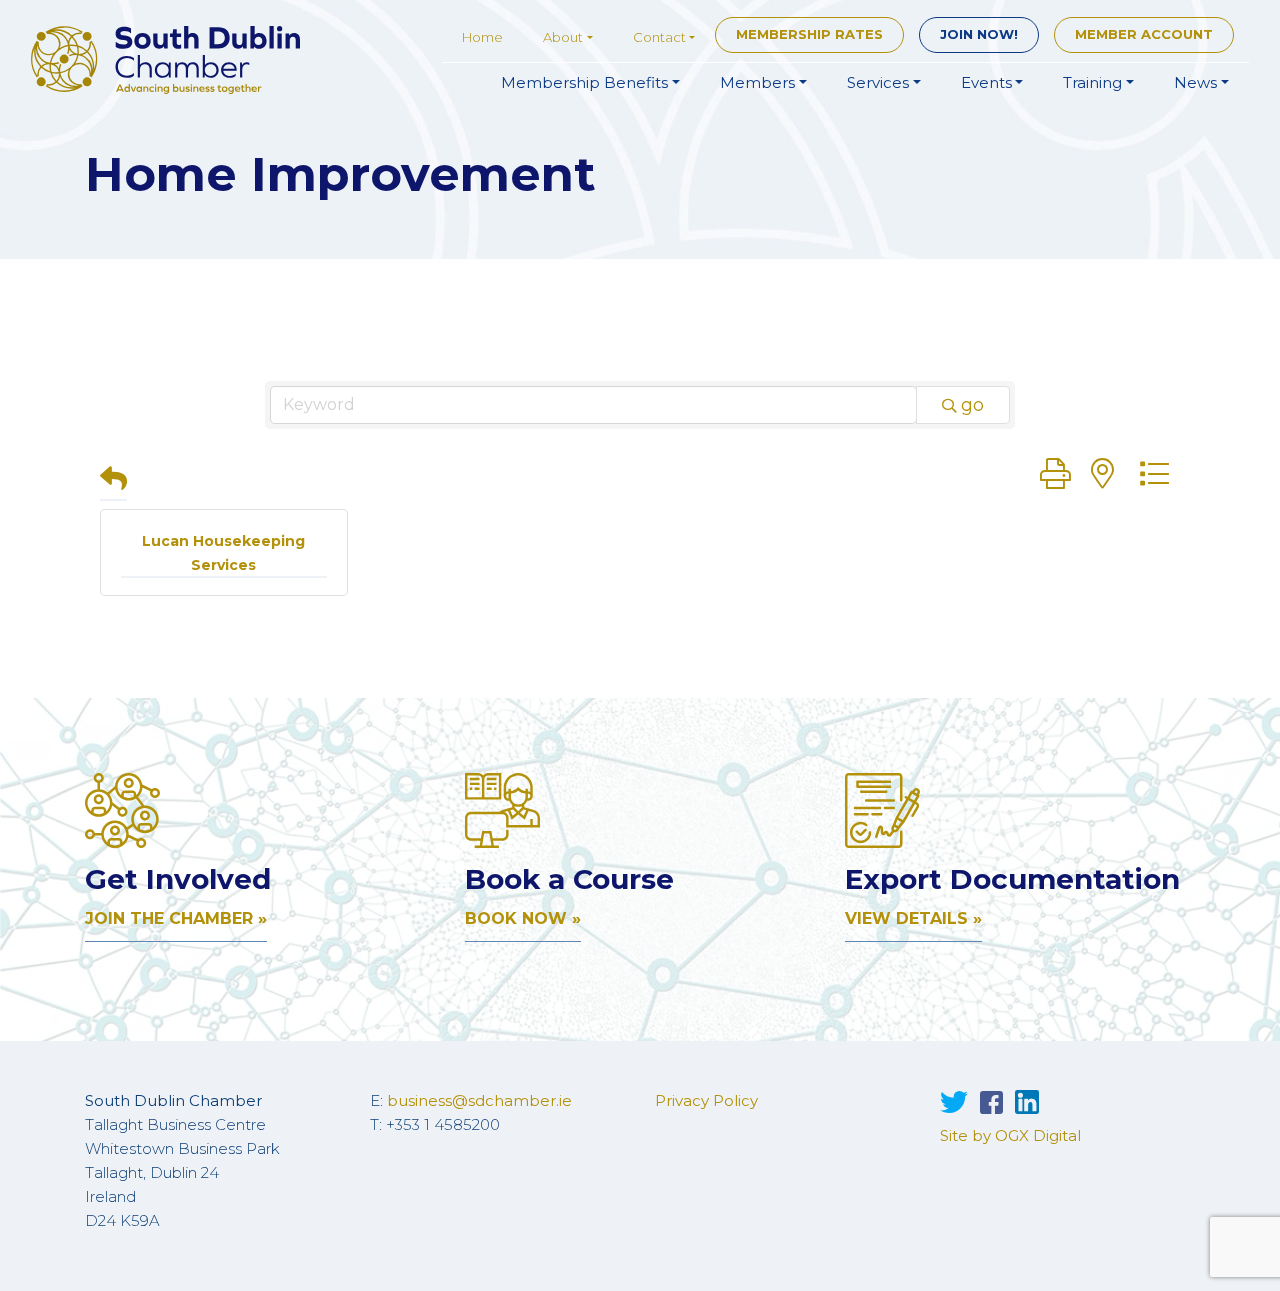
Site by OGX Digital (1010, 1135)
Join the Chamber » (176, 918)
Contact (659, 37)
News (1195, 82)
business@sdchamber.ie (479, 1100)
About (563, 37)
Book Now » (523, 918)
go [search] (972, 405)
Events (986, 82)
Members (757, 82)
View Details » (913, 918)
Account (1144, 34)
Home (482, 37)
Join (979, 34)
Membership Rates (809, 34)
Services (878, 82)
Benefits (584, 82)
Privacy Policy (706, 1100)
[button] (113, 480)
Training (1092, 82)
